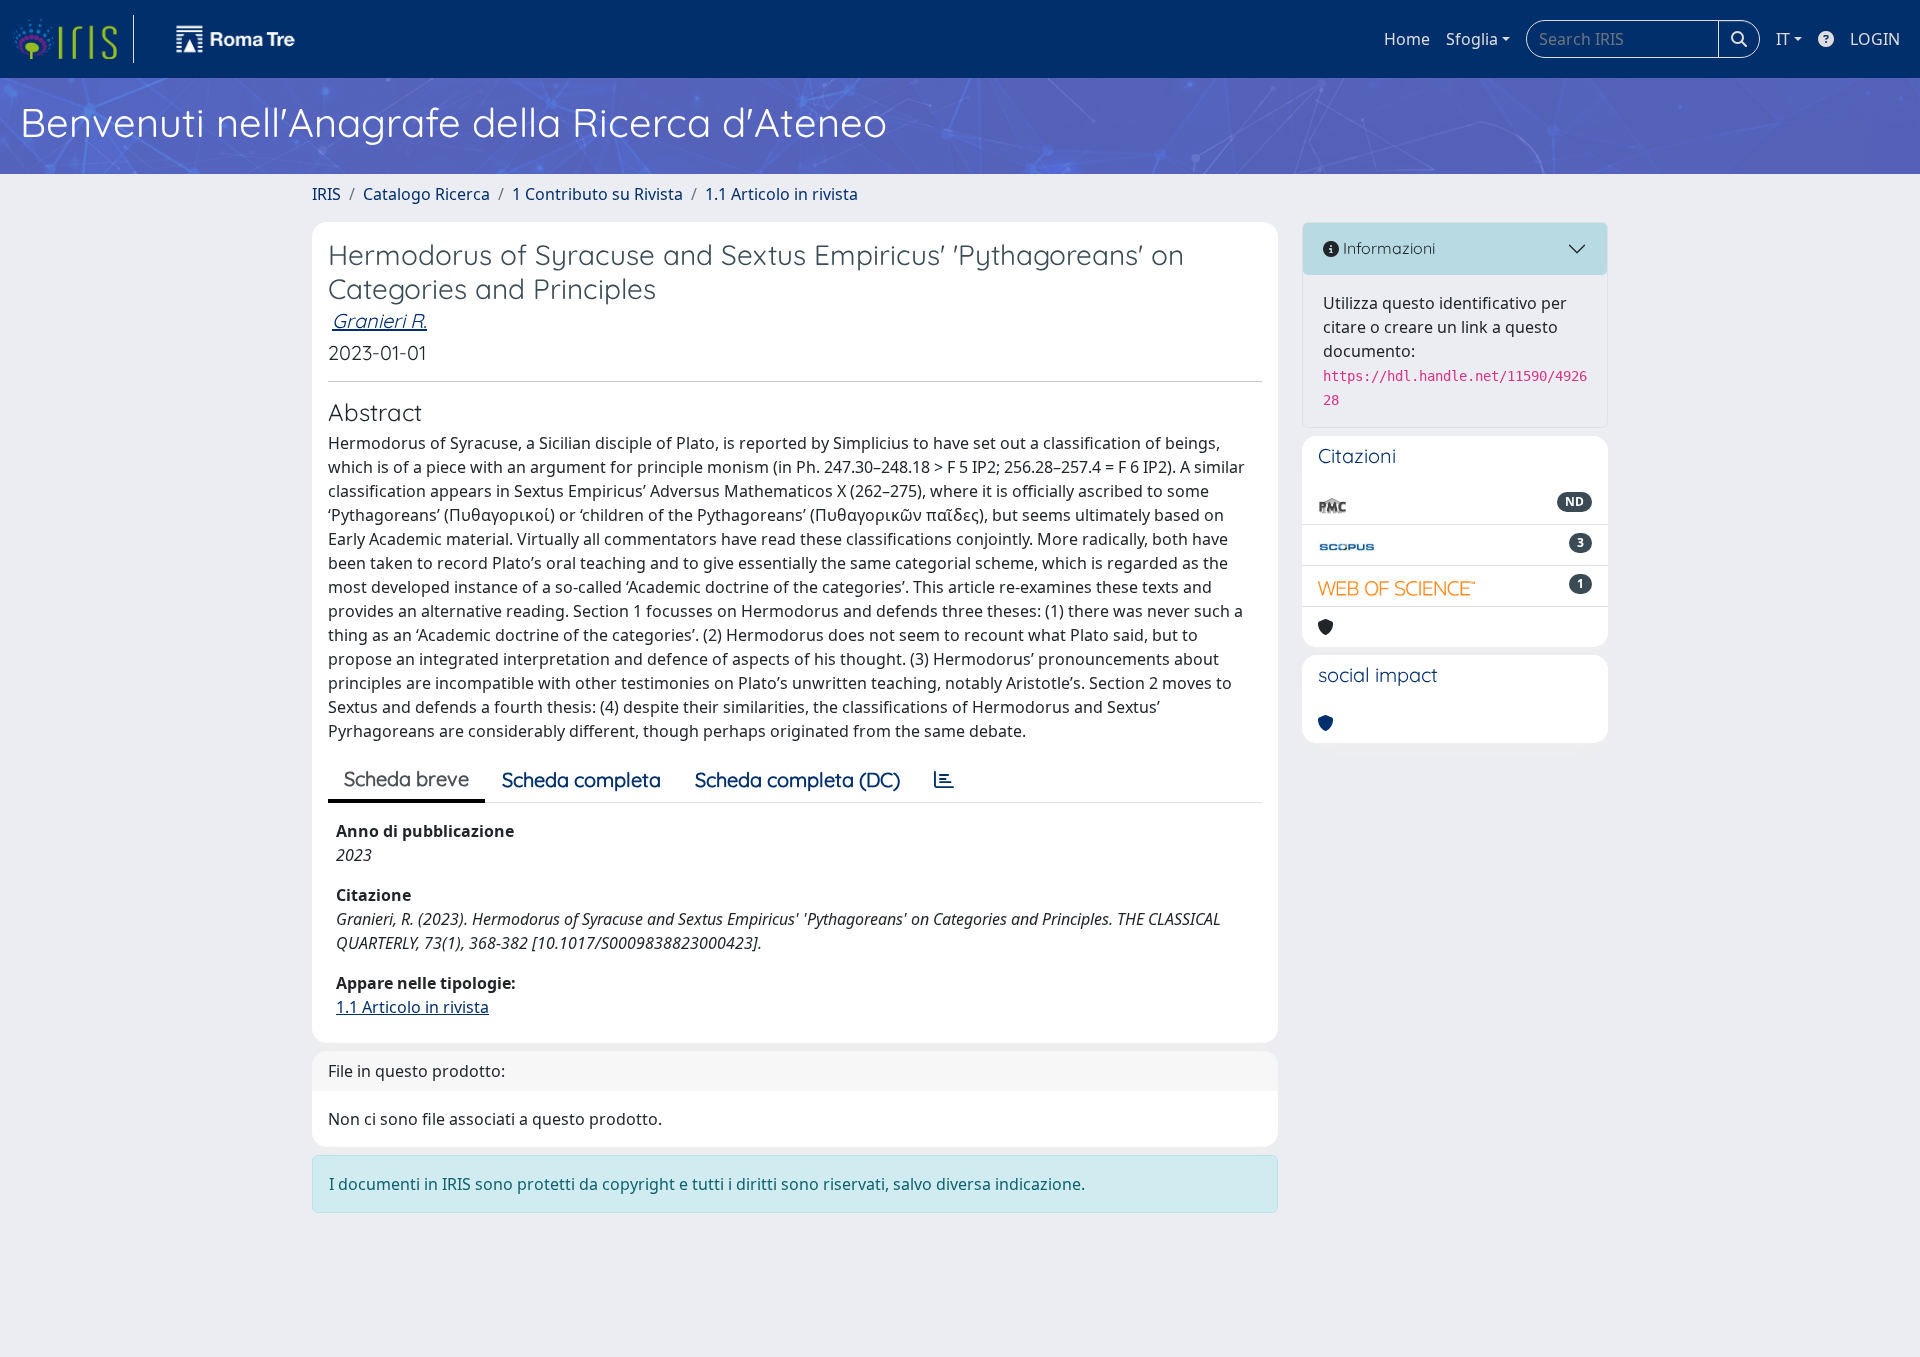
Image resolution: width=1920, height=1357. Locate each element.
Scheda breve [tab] (406, 778)
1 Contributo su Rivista (597, 194)
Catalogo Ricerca (426, 194)
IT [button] (1783, 39)
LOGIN (1875, 39)
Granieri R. (379, 320)
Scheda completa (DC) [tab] (797, 779)
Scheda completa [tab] (581, 779)
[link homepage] (73, 39)
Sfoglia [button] (1472, 39)
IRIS (326, 194)
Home (1407, 39)
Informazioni (1387, 248)
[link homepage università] (236, 39)
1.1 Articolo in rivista (781, 194)
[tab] (944, 780)
